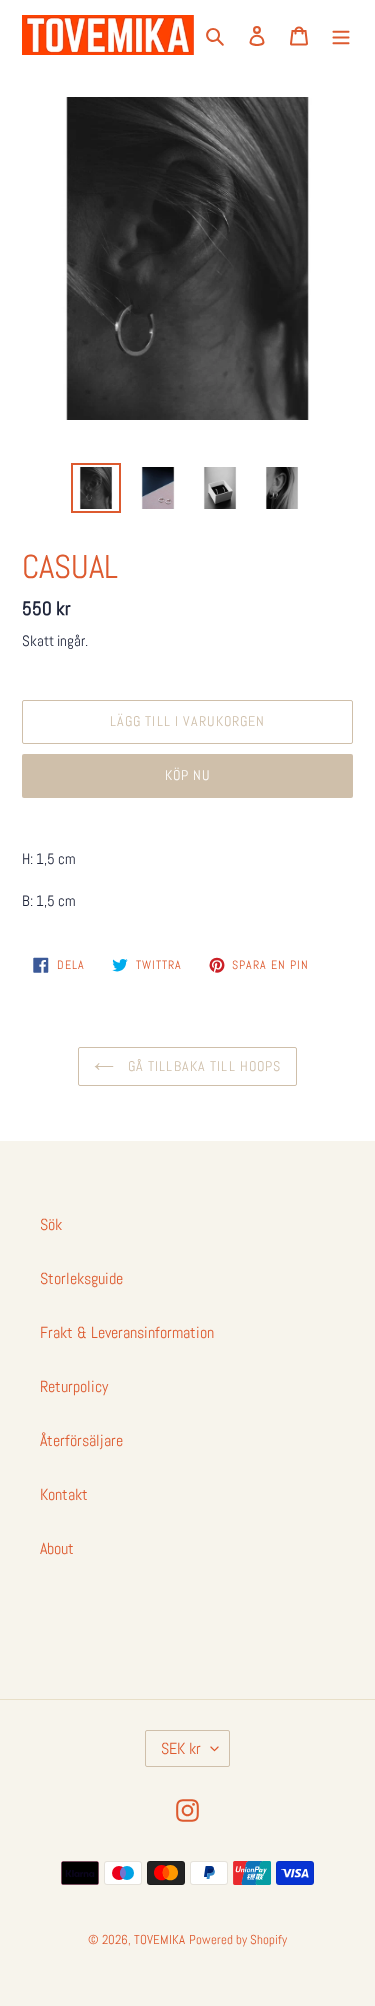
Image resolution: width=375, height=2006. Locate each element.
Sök (51, 1224)
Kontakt (64, 1494)
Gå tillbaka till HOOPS (203, 1066)
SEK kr (181, 1748)
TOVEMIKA (159, 1939)
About (57, 1548)
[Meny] (341, 35)
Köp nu (188, 775)
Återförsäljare (81, 1440)
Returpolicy (74, 1386)
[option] (96, 488)
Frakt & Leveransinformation (127, 1332)
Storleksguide (81, 1278)
